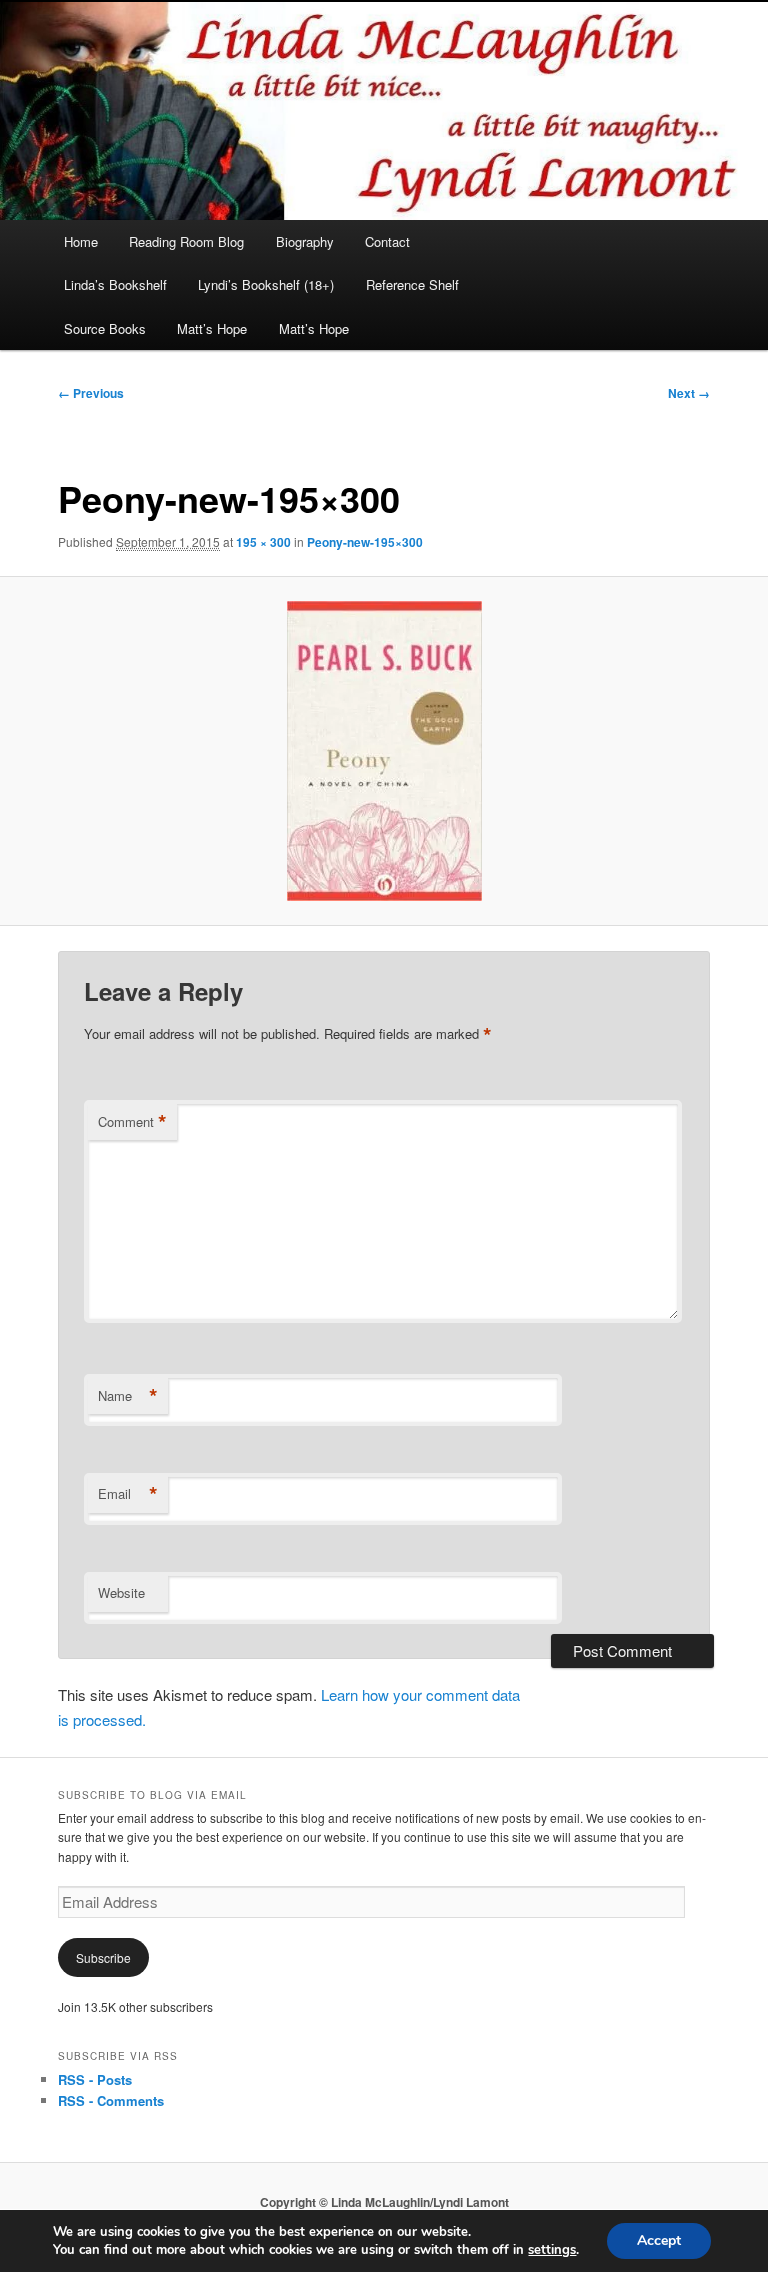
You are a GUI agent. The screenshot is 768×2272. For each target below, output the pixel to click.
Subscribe (103, 1957)
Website (121, 1592)
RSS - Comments (111, 2100)
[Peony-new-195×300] (384, 751)
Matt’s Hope (212, 328)
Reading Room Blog (186, 241)
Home (81, 241)
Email (128, 1494)
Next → (689, 393)
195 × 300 (263, 542)
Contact (387, 241)
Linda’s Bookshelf (115, 284)
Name (128, 1396)
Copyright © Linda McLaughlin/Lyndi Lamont (384, 2202)
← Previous (91, 393)
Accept (659, 2240)
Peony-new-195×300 (365, 542)
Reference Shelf (412, 284)
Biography (305, 241)
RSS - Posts (95, 2079)
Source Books (105, 328)
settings (552, 2250)
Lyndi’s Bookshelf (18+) (266, 284)
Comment (132, 1122)
